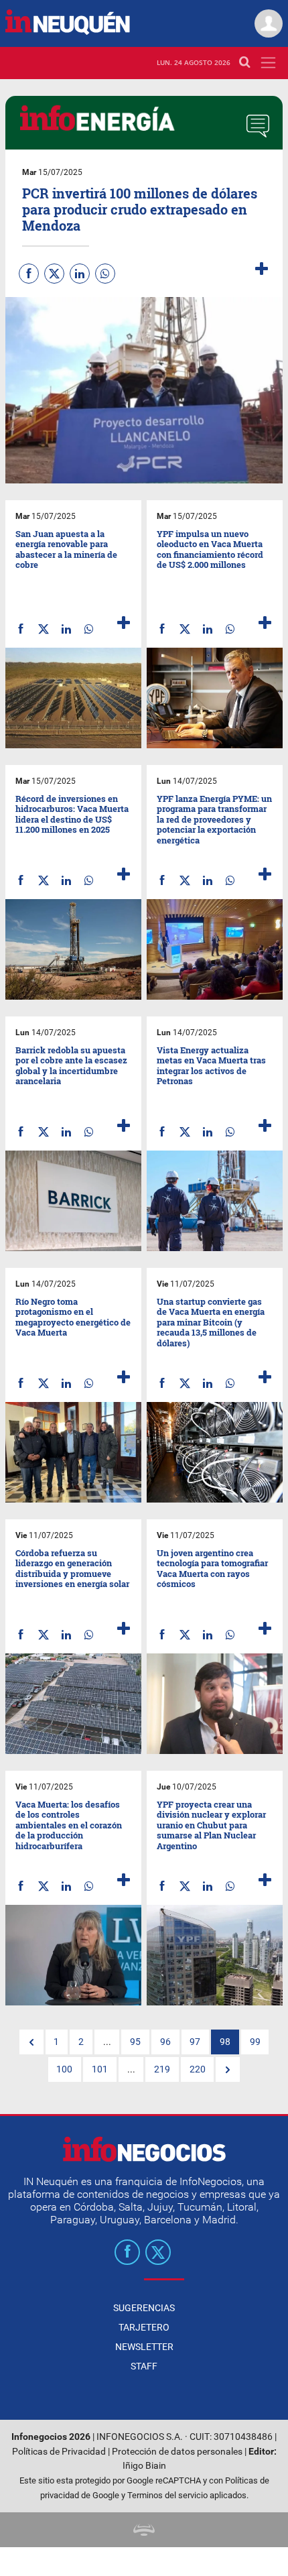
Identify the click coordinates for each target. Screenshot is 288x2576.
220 (198, 2069)
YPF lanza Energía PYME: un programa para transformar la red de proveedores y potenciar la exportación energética (214, 819)
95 (135, 2042)
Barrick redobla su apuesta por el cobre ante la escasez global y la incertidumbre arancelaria (71, 1066)
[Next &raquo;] (228, 2070)
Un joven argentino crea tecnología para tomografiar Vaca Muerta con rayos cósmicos (212, 1569)
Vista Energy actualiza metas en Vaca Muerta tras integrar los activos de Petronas (211, 1066)
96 (165, 2042)
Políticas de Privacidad (59, 2452)
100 (64, 2069)
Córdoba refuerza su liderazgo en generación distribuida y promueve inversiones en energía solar (72, 1569)
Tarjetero (144, 2327)
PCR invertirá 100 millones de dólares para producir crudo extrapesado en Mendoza (140, 209)
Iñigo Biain (144, 2466)
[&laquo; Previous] (31, 2042)
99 (255, 2042)
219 (162, 2069)
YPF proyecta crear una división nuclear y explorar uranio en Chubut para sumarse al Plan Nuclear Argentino (211, 1825)
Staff (144, 2366)
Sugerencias (144, 2308)
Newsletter (144, 2347)
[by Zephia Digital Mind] (144, 2529)
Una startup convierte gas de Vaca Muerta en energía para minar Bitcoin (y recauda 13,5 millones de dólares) (211, 1322)
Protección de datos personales (177, 2452)
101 (100, 2069)
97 (195, 2042)
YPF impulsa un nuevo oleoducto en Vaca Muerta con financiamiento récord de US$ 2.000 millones (210, 549)
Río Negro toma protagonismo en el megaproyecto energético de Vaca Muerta (73, 1317)
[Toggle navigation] (268, 63)
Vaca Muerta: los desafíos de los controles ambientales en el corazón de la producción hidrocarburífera (69, 1825)
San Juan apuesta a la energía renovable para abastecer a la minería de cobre (66, 549)
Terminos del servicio (167, 2495)
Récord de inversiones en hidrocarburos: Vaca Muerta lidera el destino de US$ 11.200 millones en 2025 (72, 814)
